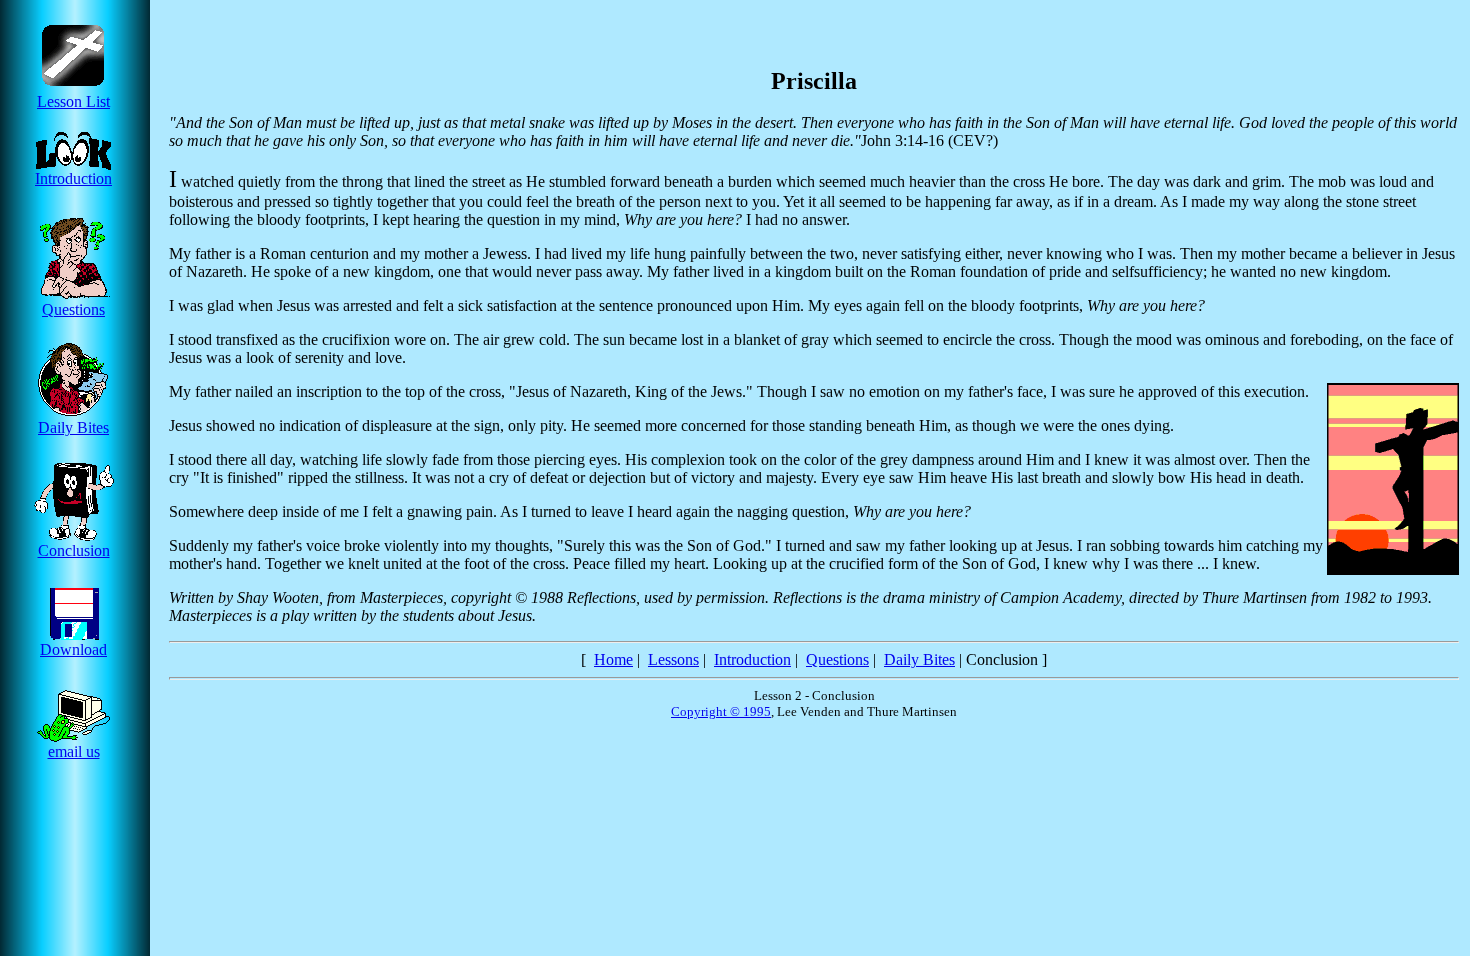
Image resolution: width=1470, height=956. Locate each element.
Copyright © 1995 (721, 711)
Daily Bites (73, 427)
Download (73, 649)
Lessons (673, 659)
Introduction (73, 178)
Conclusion (74, 550)
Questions (73, 309)
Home (613, 659)
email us (74, 751)
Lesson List (73, 101)
